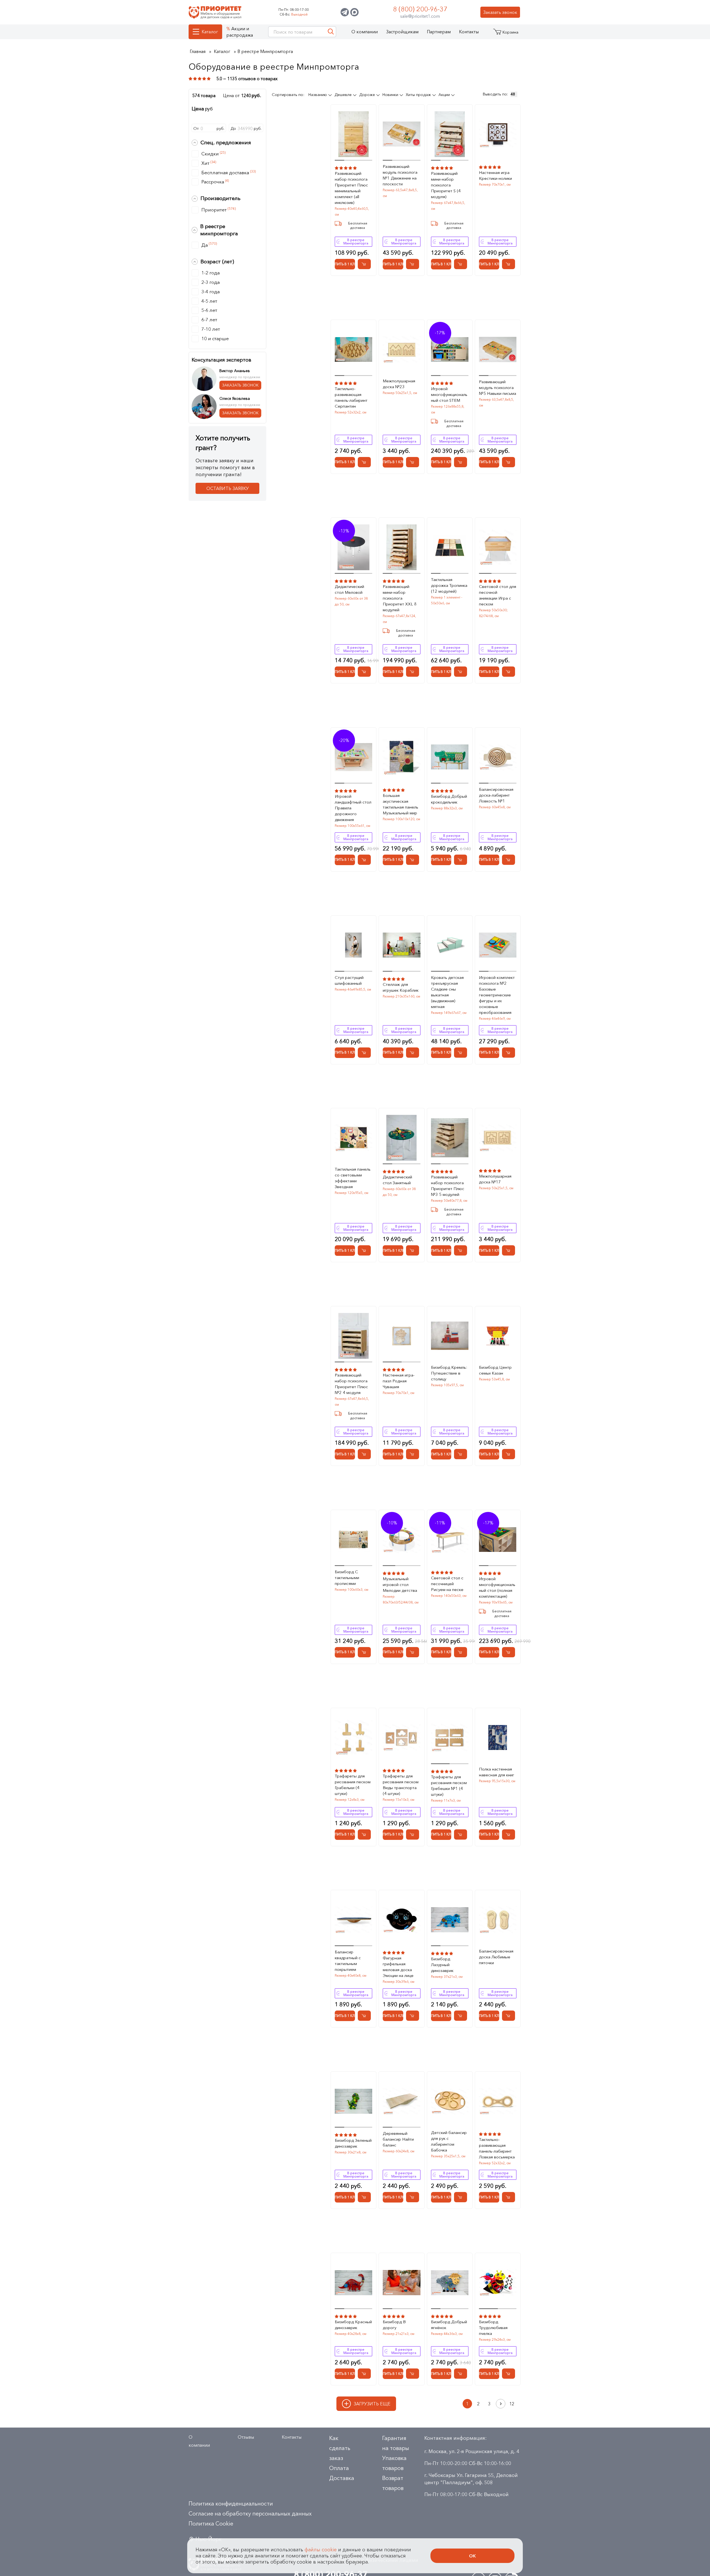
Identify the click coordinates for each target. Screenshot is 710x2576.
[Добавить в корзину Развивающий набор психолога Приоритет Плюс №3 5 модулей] (461, 1250)
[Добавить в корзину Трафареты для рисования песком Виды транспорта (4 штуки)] (413, 1834)
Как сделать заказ (340, 2448)
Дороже (368, 95)
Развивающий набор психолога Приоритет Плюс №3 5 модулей (448, 1186)
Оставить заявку (228, 488)
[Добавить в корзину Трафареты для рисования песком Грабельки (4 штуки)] (364, 1834)
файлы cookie (321, 2550)
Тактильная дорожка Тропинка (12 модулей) (449, 585)
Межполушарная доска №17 (495, 1179)
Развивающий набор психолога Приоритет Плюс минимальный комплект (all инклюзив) (351, 188)
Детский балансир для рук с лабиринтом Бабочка (449, 2141)
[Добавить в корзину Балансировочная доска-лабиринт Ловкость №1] (509, 860)
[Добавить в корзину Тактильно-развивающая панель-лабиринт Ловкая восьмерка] (509, 2197)
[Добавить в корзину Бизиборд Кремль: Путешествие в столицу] (461, 1454)
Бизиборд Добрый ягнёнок (449, 2325)
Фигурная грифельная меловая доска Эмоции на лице (398, 1967)
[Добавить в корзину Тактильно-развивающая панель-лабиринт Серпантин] (364, 462)
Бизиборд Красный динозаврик (353, 2325)
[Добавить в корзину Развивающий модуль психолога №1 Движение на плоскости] (413, 264)
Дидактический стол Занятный (397, 1180)
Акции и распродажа (240, 32)
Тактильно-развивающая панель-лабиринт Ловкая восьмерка (497, 2148)
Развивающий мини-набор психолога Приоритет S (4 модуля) (446, 185)
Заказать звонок (500, 12)
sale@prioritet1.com (420, 16)
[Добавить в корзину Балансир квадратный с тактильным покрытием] (364, 2016)
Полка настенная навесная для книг (497, 1772)
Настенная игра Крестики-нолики (495, 175)
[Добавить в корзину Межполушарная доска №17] (509, 1250)
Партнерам (439, 32)
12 (512, 2404)
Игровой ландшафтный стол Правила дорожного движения (353, 808)
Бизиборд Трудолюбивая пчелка (493, 2328)
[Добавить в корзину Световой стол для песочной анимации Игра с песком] (509, 672)
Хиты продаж (419, 95)
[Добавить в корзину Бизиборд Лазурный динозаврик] (461, 2016)
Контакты (469, 32)
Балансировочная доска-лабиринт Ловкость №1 (496, 795)
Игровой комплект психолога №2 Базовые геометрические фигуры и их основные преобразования (497, 995)
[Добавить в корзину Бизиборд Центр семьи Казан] (509, 1454)
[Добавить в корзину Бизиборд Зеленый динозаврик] (364, 2197)
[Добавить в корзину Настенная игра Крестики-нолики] (509, 264)
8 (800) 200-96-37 (420, 9)
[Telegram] (345, 12)
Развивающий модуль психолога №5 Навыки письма (498, 387)
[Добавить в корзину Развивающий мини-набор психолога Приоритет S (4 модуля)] (461, 264)
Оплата (339, 2468)
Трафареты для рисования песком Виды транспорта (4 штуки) (401, 1785)
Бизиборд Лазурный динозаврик (442, 1965)
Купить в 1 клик (345, 264)
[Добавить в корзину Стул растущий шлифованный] (364, 1053)
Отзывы (246, 2437)
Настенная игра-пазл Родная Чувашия (399, 1381)
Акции (445, 95)
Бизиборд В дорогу (394, 2325)
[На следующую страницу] (501, 2404)
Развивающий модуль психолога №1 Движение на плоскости (400, 175)
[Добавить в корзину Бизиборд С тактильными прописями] (364, 1652)
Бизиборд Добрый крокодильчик (449, 799)
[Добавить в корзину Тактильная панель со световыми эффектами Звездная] (364, 1250)
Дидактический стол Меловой (349, 589)
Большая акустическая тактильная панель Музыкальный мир (400, 804)
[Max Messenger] (354, 12)
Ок (472, 2556)
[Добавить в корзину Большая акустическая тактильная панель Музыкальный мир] (413, 860)
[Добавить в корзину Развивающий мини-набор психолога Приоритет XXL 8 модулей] (413, 672)
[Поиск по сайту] (331, 32)
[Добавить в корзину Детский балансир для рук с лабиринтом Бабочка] (461, 2197)
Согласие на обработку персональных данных (250, 2514)
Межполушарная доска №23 (399, 384)
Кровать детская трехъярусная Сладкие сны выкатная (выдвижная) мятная (447, 992)
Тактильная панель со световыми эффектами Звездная (353, 1178)
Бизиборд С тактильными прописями (347, 1578)
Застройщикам (402, 32)
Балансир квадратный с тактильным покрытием (348, 1961)
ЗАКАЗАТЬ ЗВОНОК (240, 385)
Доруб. (246, 128)
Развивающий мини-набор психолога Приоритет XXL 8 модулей (400, 598)
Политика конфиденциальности (231, 2504)
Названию (318, 95)
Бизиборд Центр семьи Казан (495, 1370)
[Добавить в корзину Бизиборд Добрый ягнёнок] (461, 2374)
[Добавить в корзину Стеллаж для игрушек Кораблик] (413, 1053)
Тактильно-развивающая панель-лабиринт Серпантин (351, 397)
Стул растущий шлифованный (349, 980)
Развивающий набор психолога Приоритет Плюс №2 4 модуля (351, 1384)
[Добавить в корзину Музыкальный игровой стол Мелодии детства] (413, 1652)
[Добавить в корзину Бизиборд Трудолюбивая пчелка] (509, 2374)
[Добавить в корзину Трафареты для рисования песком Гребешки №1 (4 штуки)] (461, 1834)
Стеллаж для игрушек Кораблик (401, 987)
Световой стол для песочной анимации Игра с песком (498, 595)
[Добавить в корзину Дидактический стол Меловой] (364, 672)
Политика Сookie (211, 2524)
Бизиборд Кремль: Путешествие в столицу (449, 1373)
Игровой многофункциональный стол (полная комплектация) (497, 1587)
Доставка (342, 2478)
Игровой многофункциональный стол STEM (449, 394)
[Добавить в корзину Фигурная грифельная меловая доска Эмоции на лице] (413, 2016)
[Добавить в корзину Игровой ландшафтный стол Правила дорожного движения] (364, 860)
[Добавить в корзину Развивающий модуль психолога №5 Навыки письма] (509, 462)
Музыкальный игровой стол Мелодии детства (400, 1584)
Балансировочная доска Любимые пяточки (496, 1957)
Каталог (210, 32)
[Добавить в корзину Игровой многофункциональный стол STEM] (461, 462)
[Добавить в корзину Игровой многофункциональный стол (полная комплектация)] (509, 1652)
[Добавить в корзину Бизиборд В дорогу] (413, 2374)
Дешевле (344, 95)
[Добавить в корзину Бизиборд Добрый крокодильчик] (461, 860)
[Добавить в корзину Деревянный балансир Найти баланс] (413, 2197)
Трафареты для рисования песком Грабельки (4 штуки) (353, 1785)
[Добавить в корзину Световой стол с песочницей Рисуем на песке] (461, 1652)
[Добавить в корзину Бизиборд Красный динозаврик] (364, 2374)
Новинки (391, 95)
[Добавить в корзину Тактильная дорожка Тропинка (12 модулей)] (461, 672)
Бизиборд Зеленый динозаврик (353, 2143)
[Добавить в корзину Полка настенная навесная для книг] (509, 1834)
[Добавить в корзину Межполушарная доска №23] (413, 462)
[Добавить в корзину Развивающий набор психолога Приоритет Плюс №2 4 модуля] (364, 1454)
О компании (365, 32)
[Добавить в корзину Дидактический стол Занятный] (413, 1250)
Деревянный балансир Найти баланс (398, 2139)
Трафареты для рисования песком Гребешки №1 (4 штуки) (449, 1785)
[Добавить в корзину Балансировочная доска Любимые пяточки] (509, 2016)
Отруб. (209, 128)
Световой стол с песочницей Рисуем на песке (447, 1584)
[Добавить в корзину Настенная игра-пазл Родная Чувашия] (413, 1454)
